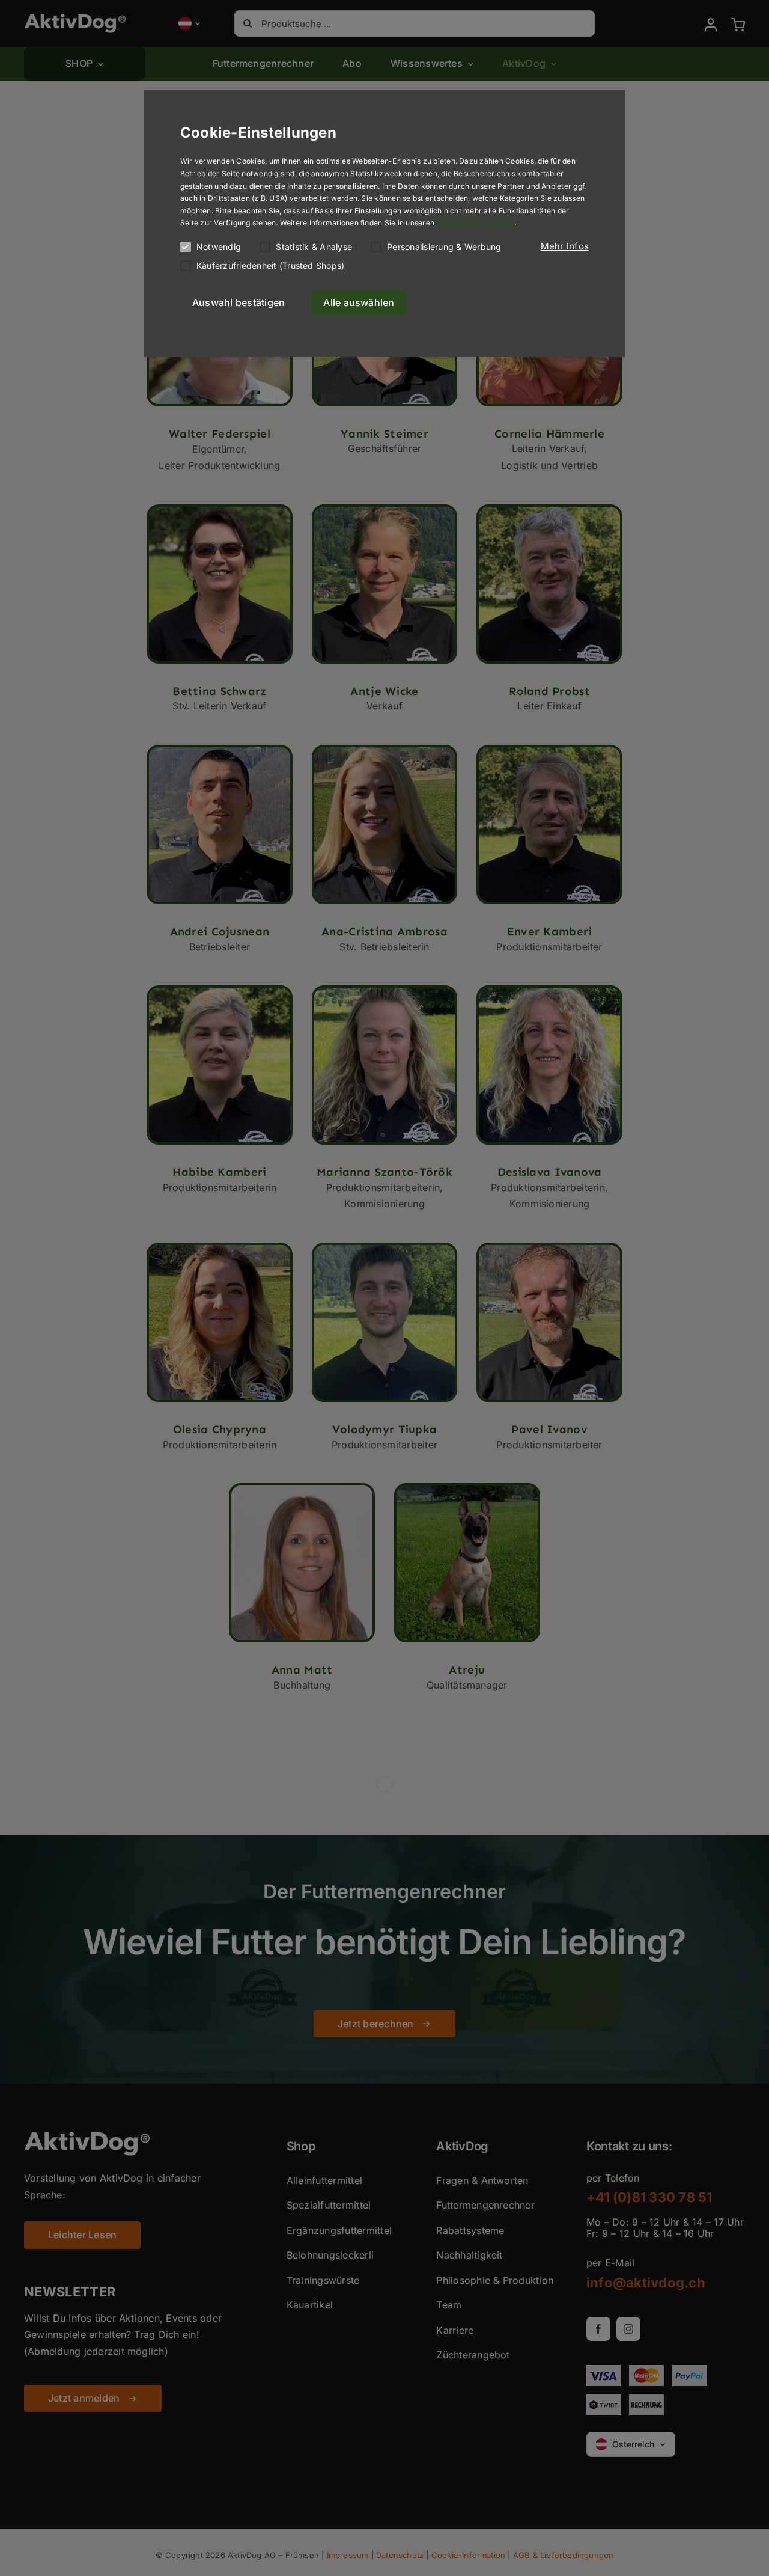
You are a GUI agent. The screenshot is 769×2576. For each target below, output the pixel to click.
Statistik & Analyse (314, 247)
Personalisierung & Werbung (444, 247)
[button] (565, 246)
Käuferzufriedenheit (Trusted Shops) (270, 265)
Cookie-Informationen (475, 223)
